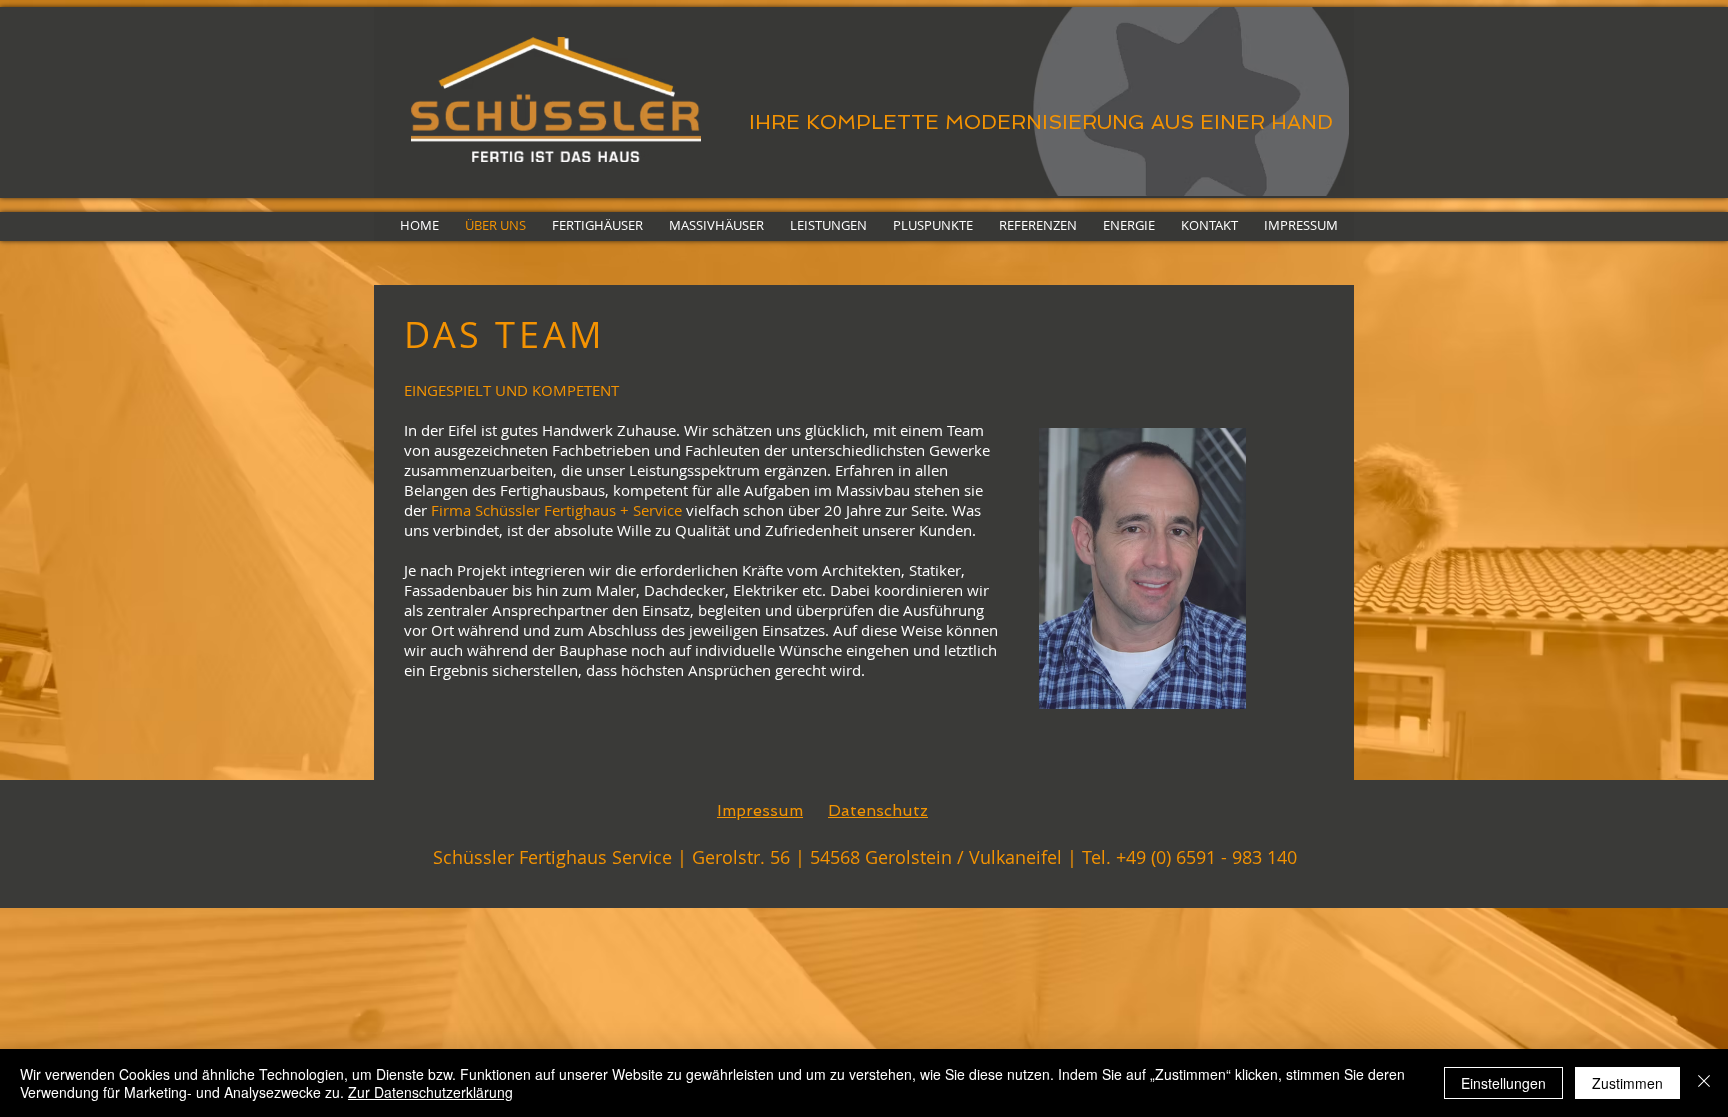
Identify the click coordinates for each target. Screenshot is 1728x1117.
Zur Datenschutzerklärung (430, 1092)
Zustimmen (1627, 1083)
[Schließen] (1704, 1083)
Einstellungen (1503, 1083)
